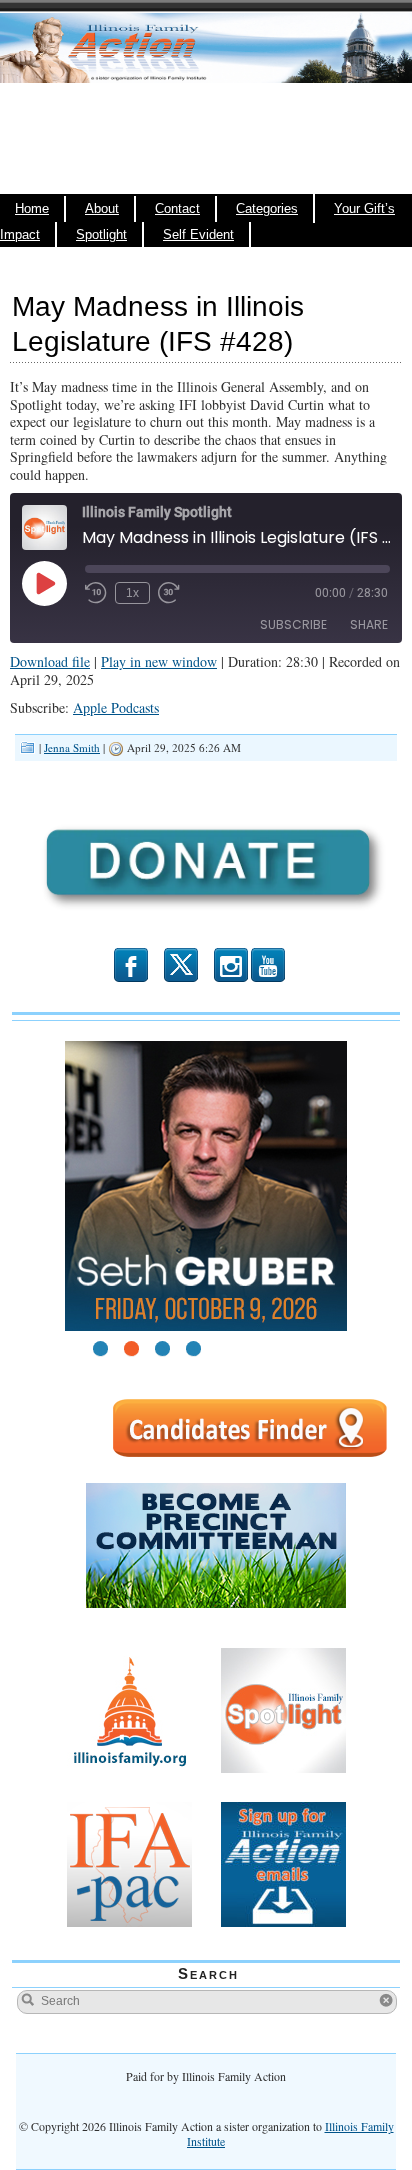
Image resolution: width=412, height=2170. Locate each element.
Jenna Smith (72, 747)
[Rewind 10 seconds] (96, 593)
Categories (267, 209)
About (102, 209)
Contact (177, 209)
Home (32, 209)
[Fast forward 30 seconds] (169, 593)
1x (132, 593)
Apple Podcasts (116, 707)
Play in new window (159, 661)
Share (369, 624)
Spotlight (101, 235)
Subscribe (293, 624)
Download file (50, 661)
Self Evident (198, 235)
